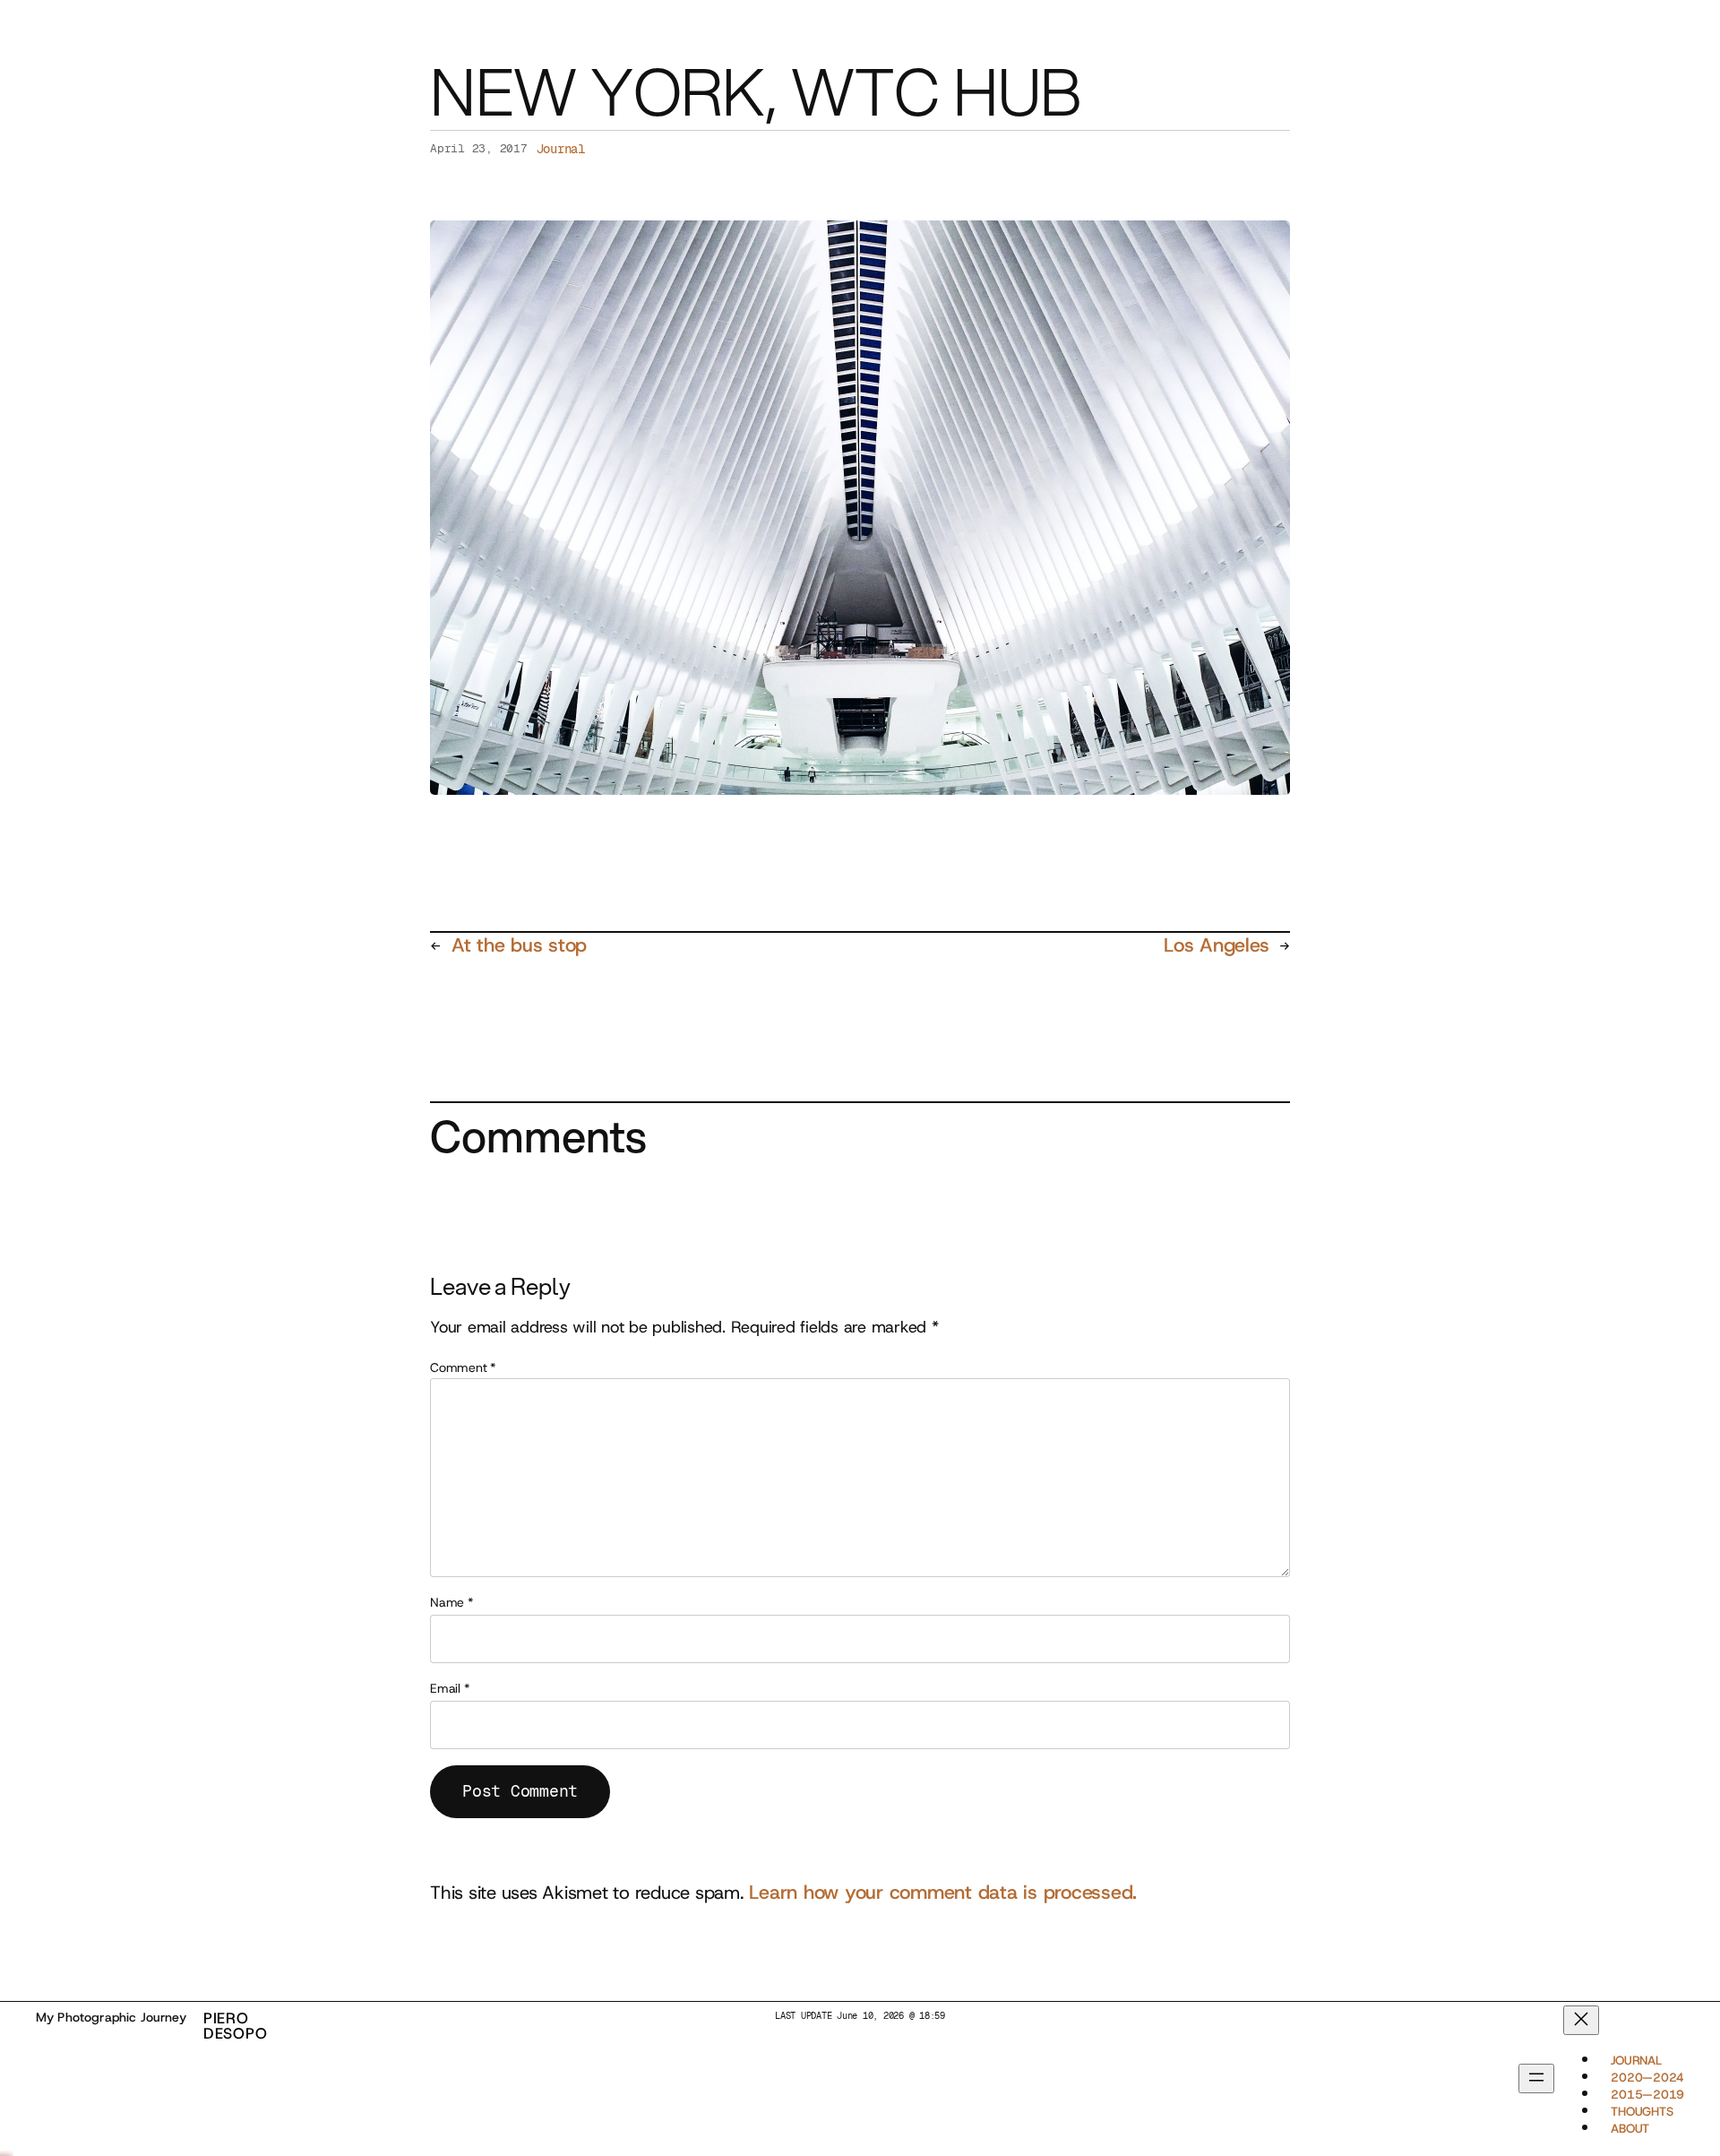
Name (451, 1602)
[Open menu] (1536, 2079)
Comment (463, 1367)
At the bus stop (519, 945)
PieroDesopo (236, 2026)
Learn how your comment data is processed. (943, 1892)
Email (449, 1688)
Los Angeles (1216, 945)
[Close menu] (1581, 2020)
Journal (561, 149)
